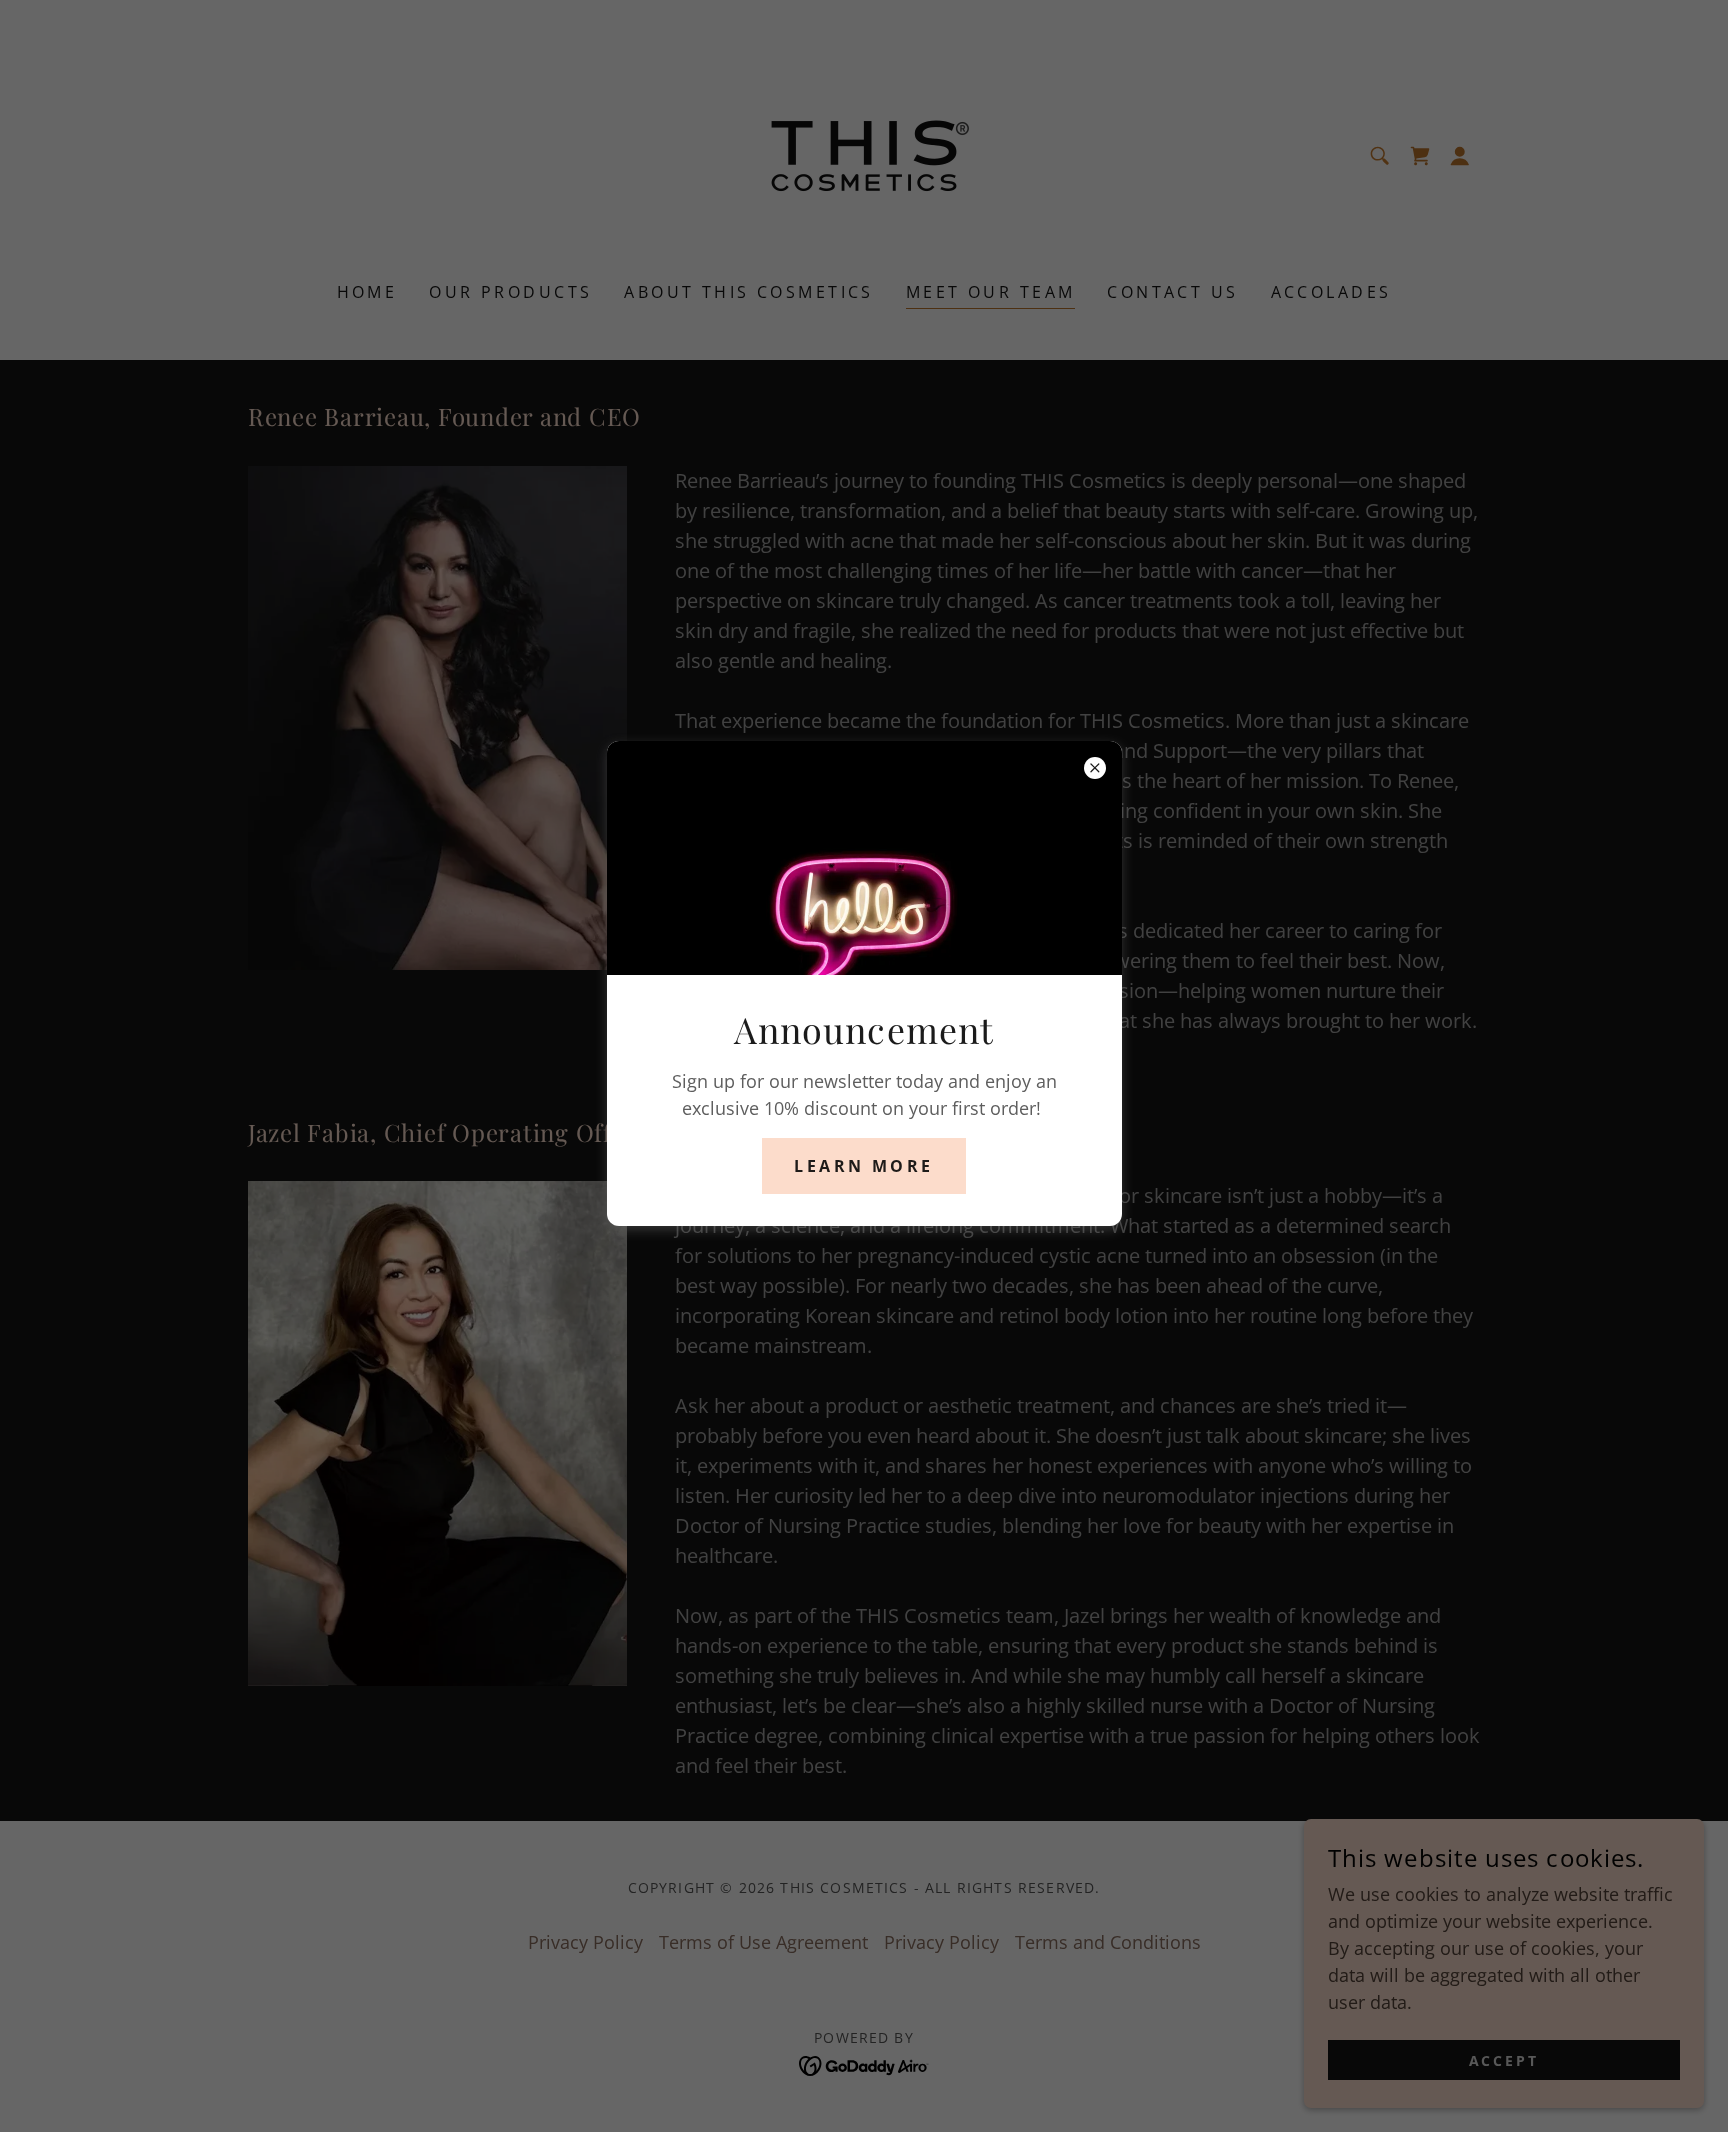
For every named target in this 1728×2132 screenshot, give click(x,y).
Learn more (863, 1166)
